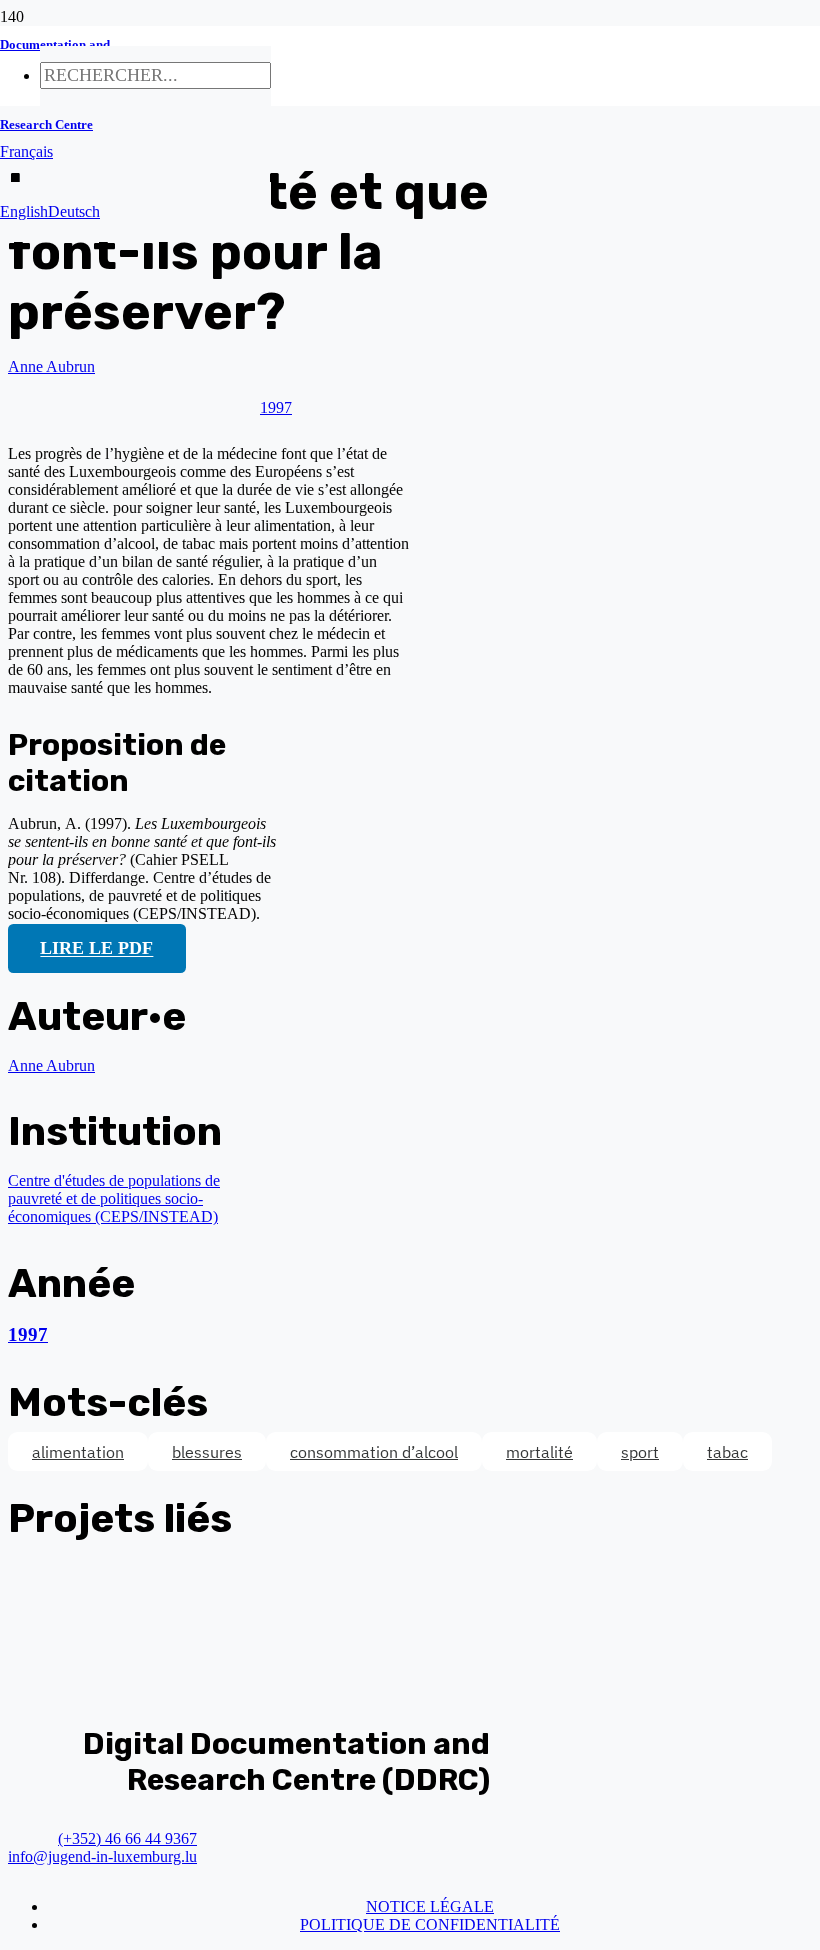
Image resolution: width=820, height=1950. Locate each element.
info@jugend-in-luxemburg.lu (102, 1856)
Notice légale (430, 1906)
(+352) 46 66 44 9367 (127, 1838)
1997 (28, 1334)
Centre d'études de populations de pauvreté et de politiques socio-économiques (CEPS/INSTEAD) (114, 1198)
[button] (26, 151)
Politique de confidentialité (430, 1924)
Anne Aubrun (51, 366)
